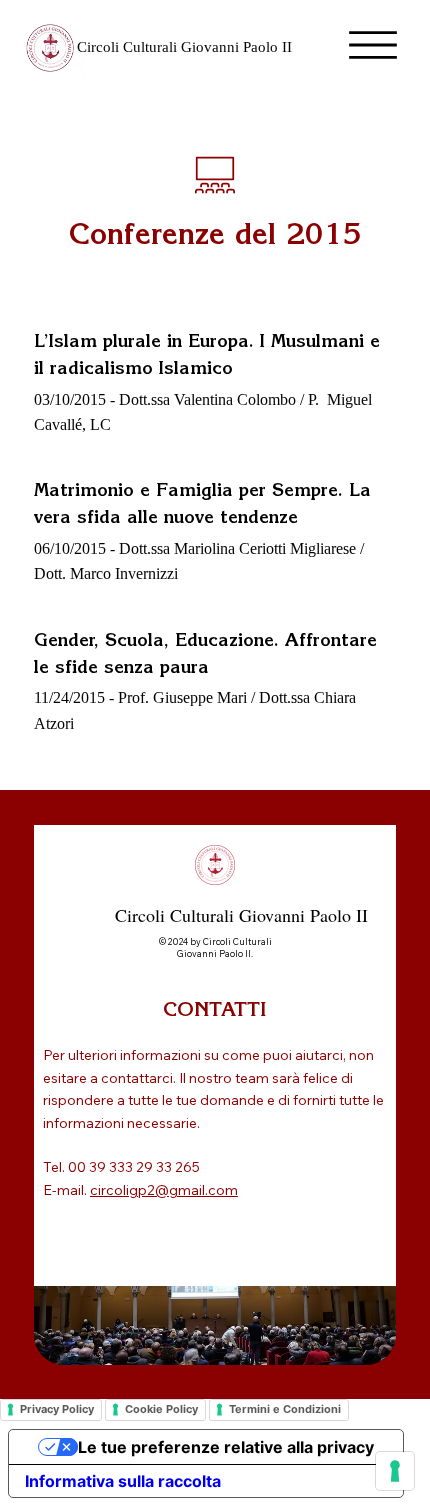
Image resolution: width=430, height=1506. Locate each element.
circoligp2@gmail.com (164, 1190)
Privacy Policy (57, 1409)
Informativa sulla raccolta (123, 1481)
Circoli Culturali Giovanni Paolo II (184, 46)
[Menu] (373, 45)
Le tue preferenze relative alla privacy (226, 1447)
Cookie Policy (161, 1409)
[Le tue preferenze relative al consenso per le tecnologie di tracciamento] (395, 1471)
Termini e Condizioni (285, 1409)
